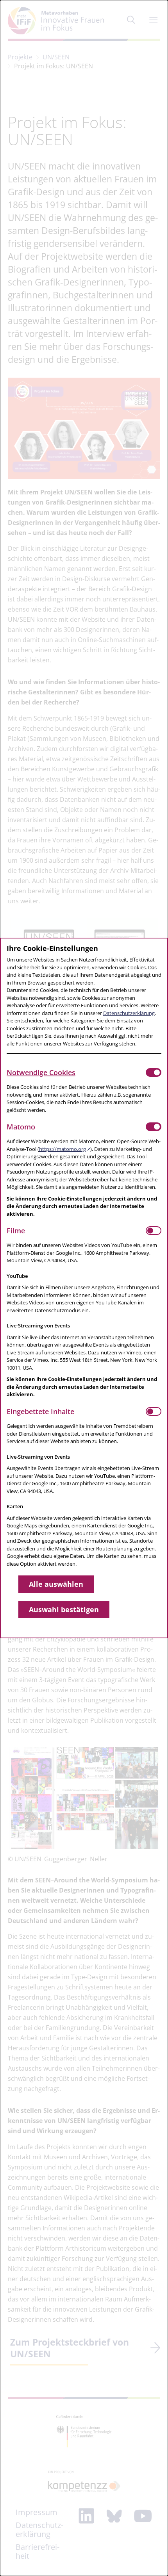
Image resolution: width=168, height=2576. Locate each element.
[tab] (76, 1072)
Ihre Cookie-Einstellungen (52, 948)
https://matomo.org (63, 1149)
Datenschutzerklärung (129, 1013)
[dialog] (84, 1288)
